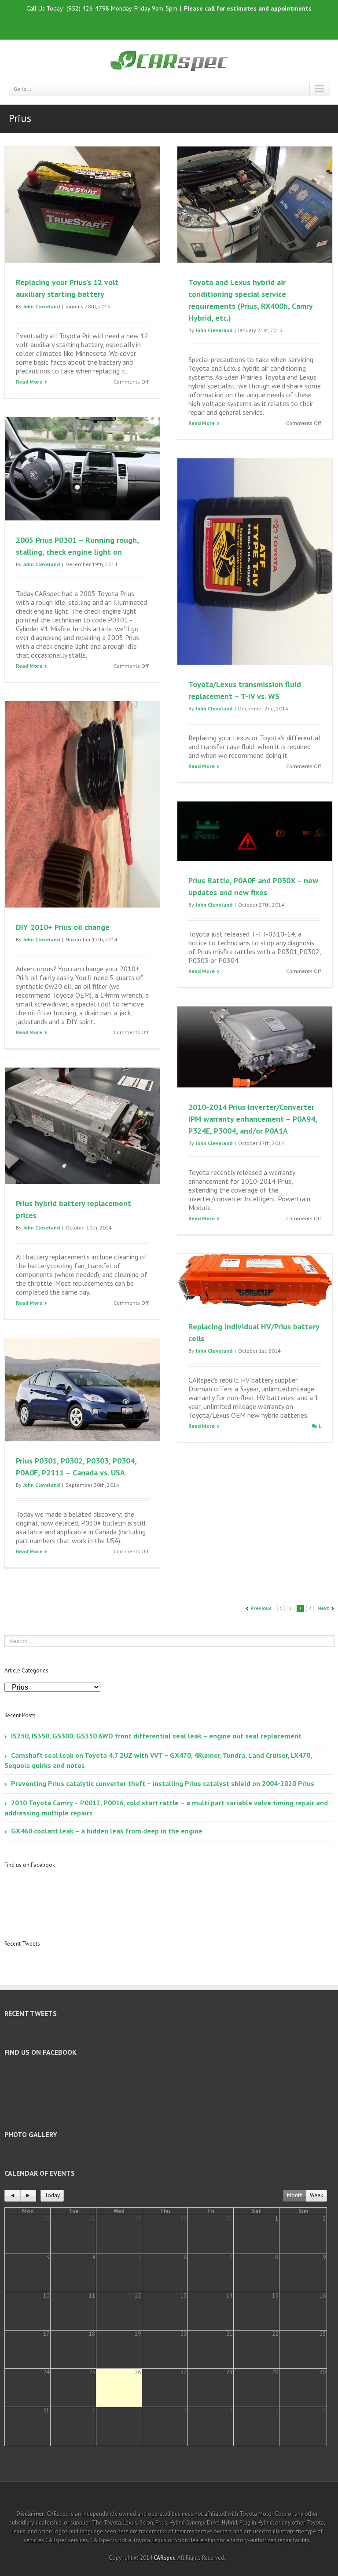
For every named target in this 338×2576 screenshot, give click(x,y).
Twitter (166, 25)
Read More (29, 382)
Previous (261, 1608)
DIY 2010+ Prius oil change (63, 927)
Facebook (150, 25)
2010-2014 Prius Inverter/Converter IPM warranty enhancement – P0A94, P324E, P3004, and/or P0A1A (253, 1119)
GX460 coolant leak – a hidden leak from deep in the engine (107, 1831)
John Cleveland (41, 306)
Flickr (185, 25)
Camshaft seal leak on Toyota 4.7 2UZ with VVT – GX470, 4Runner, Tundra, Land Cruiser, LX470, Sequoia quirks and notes (158, 1760)
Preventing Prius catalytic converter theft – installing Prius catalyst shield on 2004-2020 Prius (163, 1783)
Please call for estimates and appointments (248, 8)
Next (323, 1608)
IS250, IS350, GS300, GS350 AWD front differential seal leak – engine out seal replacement (156, 1736)
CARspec (164, 2558)
